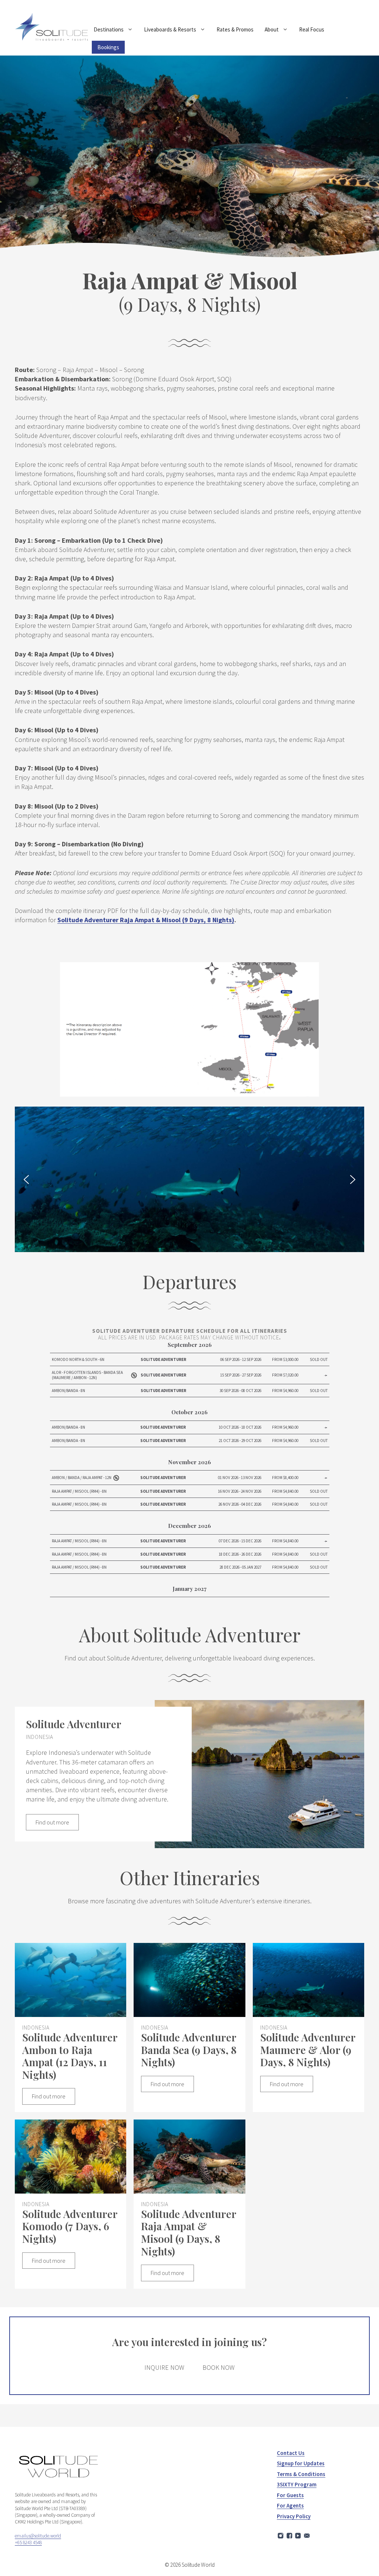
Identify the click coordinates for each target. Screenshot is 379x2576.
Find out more (52, 1822)
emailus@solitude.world (38, 2536)
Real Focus (312, 29)
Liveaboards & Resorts (170, 29)
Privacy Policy (294, 2516)
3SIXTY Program (297, 2484)
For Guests (290, 2495)
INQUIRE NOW (164, 2367)
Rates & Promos (235, 29)
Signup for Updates (301, 2463)
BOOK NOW (219, 2367)
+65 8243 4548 (28, 2542)
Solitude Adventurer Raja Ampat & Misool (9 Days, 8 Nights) (146, 920)
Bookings (108, 47)
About (272, 29)
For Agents (290, 2505)
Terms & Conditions (301, 2474)
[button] (26, 1180)
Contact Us (291, 2453)
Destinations (109, 29)
